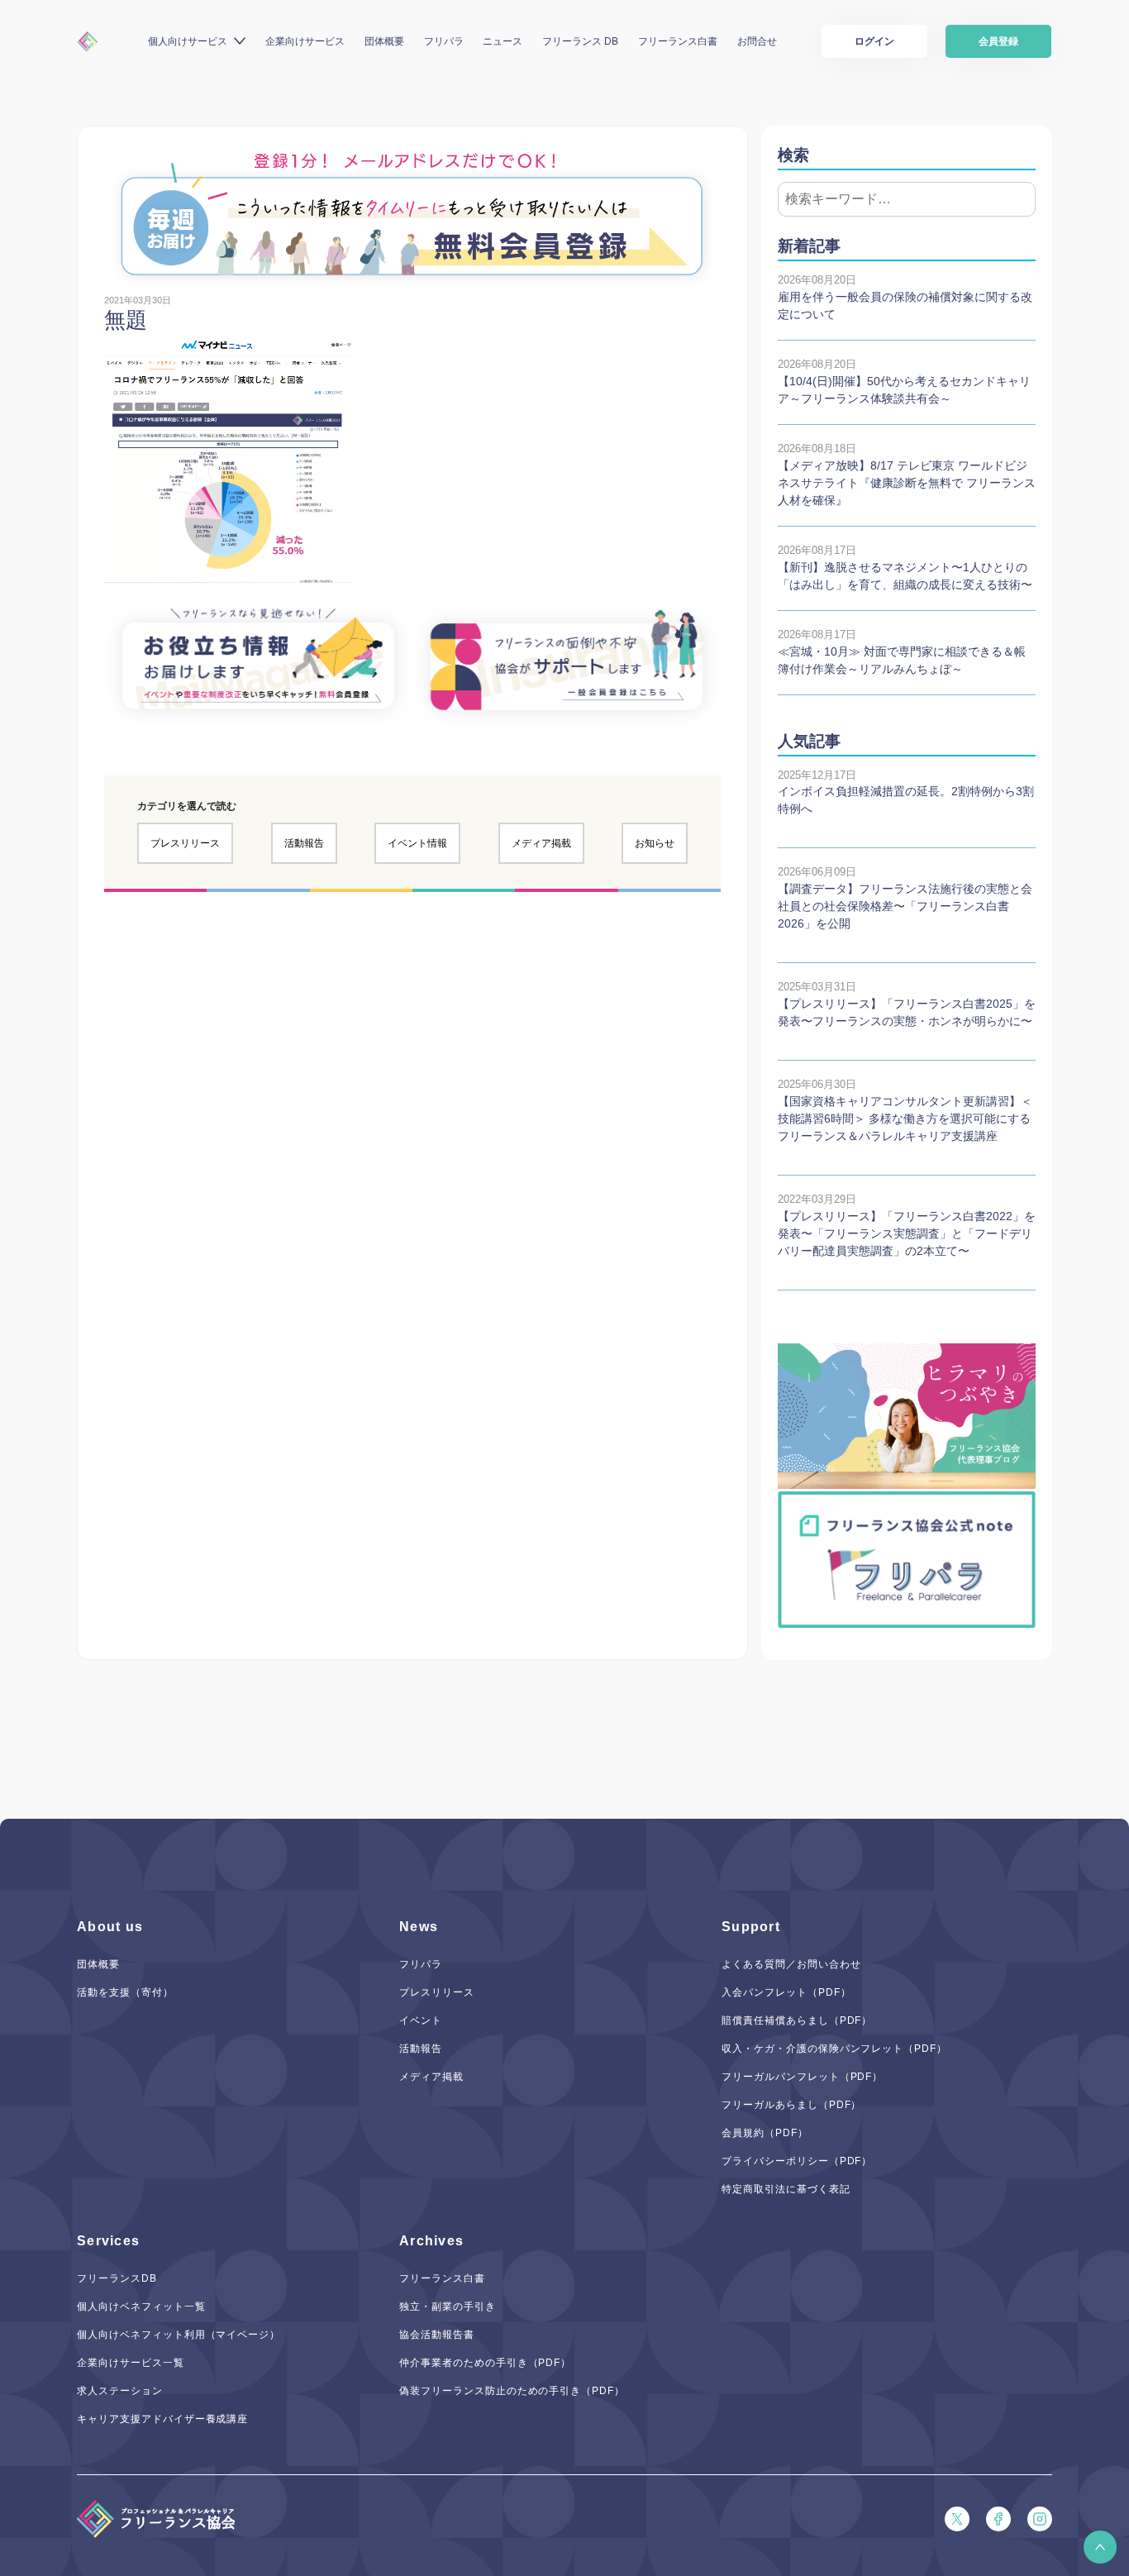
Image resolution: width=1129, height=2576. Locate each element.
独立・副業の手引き (448, 2306)
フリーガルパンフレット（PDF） (802, 2077)
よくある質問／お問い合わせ (791, 1964)
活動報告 (304, 843)
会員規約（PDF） (765, 2133)
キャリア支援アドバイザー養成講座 (162, 2419)
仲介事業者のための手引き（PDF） (485, 2363)
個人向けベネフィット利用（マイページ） (179, 2335)
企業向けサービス (305, 41)
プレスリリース (185, 843)
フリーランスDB (117, 2278)
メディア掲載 (541, 843)
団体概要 (384, 41)
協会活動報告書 (437, 2335)
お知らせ (655, 843)
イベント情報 (417, 843)
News (419, 1927)
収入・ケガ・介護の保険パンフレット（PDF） (834, 2049)
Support (751, 1927)
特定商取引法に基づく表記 (786, 2189)
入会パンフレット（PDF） (786, 1992)
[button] (1100, 2547)
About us (110, 1927)
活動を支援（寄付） (125, 1992)
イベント (421, 2020)
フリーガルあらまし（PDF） (791, 2105)
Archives (431, 2241)
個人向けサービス (188, 41)
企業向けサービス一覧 (131, 2363)
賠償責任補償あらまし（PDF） (797, 2020)
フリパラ (444, 41)
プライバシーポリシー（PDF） (797, 2161)
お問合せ (757, 41)
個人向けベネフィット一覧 (141, 2306)
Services (108, 2241)
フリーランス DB (580, 41)
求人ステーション (120, 2391)
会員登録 (998, 41)
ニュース (503, 41)
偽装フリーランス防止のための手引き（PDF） (512, 2391)
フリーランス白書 (678, 41)
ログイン (874, 41)
